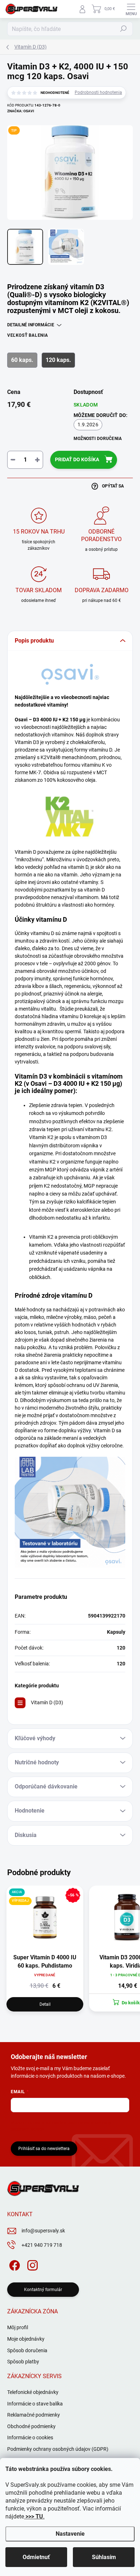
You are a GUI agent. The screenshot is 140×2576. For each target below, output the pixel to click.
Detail (45, 2004)
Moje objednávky (26, 2339)
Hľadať (123, 29)
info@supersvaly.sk (43, 2231)
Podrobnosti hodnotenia (98, 92)
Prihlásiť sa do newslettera (44, 2149)
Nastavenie (70, 2534)
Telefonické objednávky (33, 2392)
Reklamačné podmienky (34, 2415)
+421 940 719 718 (42, 2245)
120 (121, 1648)
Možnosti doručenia (98, 439)
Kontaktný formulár (43, 2290)
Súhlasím (104, 2557)
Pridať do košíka (77, 459)
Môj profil (18, 2327)
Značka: (21, 111)
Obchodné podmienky (31, 2426)
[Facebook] (13, 2264)
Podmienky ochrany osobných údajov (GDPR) (58, 2449)
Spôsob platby (23, 2362)
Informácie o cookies (30, 2437)
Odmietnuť (36, 2557)
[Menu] (131, 9)
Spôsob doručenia (27, 2350)
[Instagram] (31, 2264)
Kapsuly (116, 1632)
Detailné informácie (31, 325)
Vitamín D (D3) (47, 1702)
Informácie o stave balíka (35, 2404)
